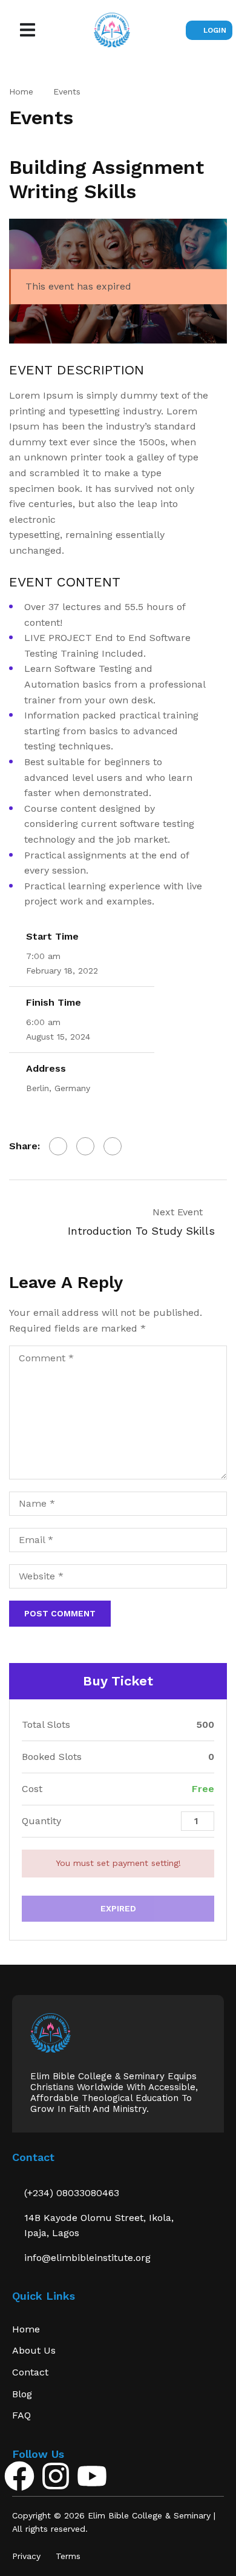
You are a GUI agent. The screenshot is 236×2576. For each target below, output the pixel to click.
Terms (68, 2556)
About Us (34, 2350)
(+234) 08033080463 (72, 2193)
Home (21, 91)
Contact (30, 2372)
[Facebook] (58, 1146)
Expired (118, 1908)
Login (215, 30)
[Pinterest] (113, 1146)
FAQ (21, 2415)
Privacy (26, 2556)
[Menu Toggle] (28, 30)
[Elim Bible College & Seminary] (51, 2032)
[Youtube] (92, 2476)
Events (67, 91)
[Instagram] (56, 2476)
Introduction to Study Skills (141, 1231)
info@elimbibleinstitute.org (87, 2258)
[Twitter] (85, 1146)
